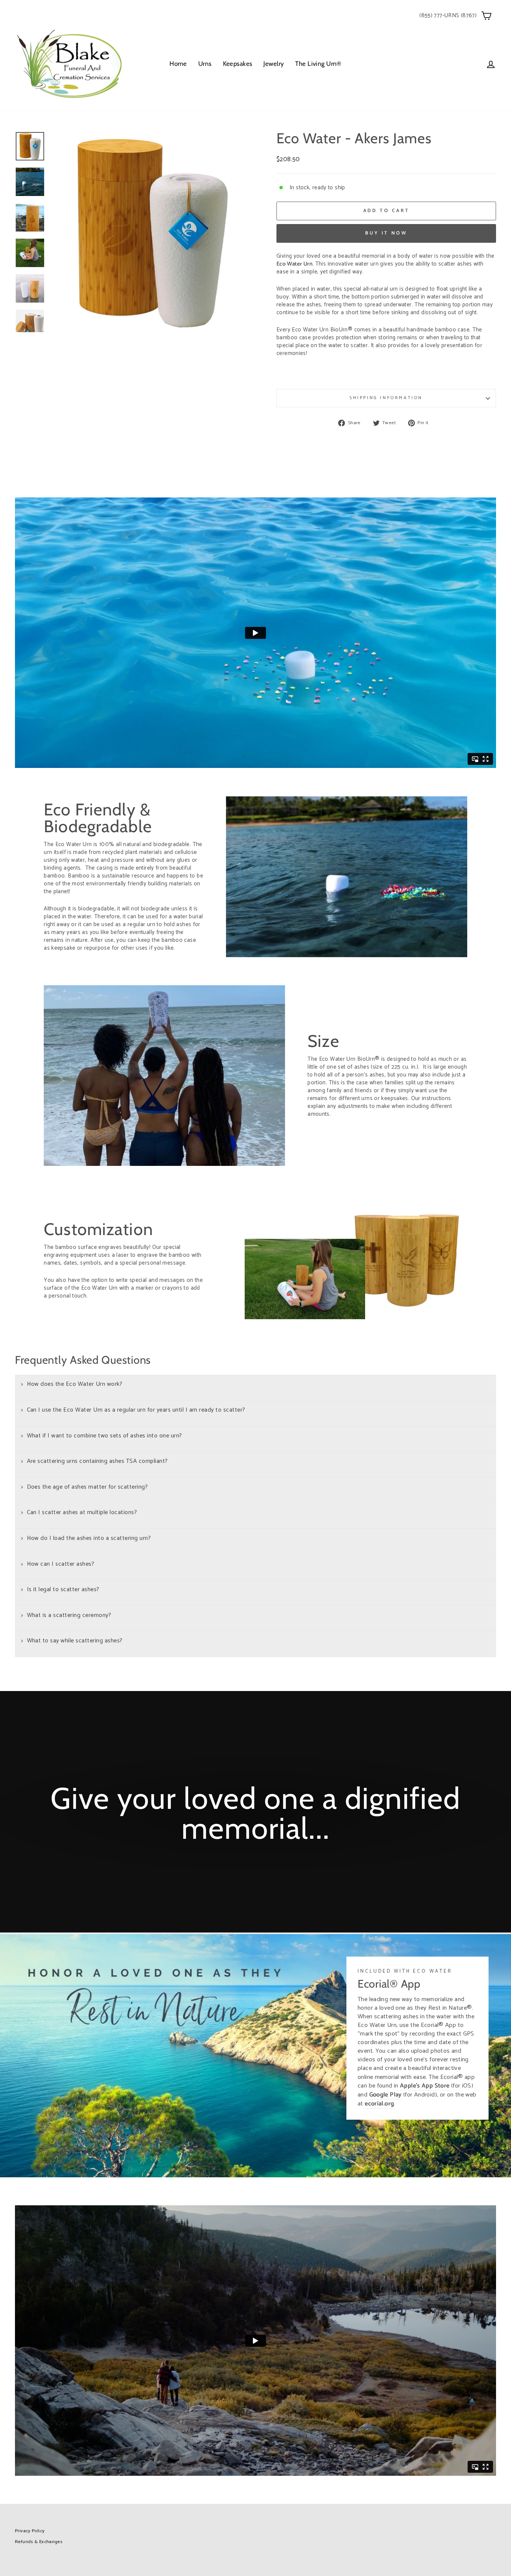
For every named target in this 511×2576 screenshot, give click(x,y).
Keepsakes (238, 64)
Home (178, 64)
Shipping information (386, 398)
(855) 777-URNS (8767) (448, 16)
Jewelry (274, 64)
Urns (205, 64)
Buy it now (386, 233)
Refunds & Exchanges (39, 2542)
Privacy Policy (30, 2531)
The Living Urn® (318, 64)
